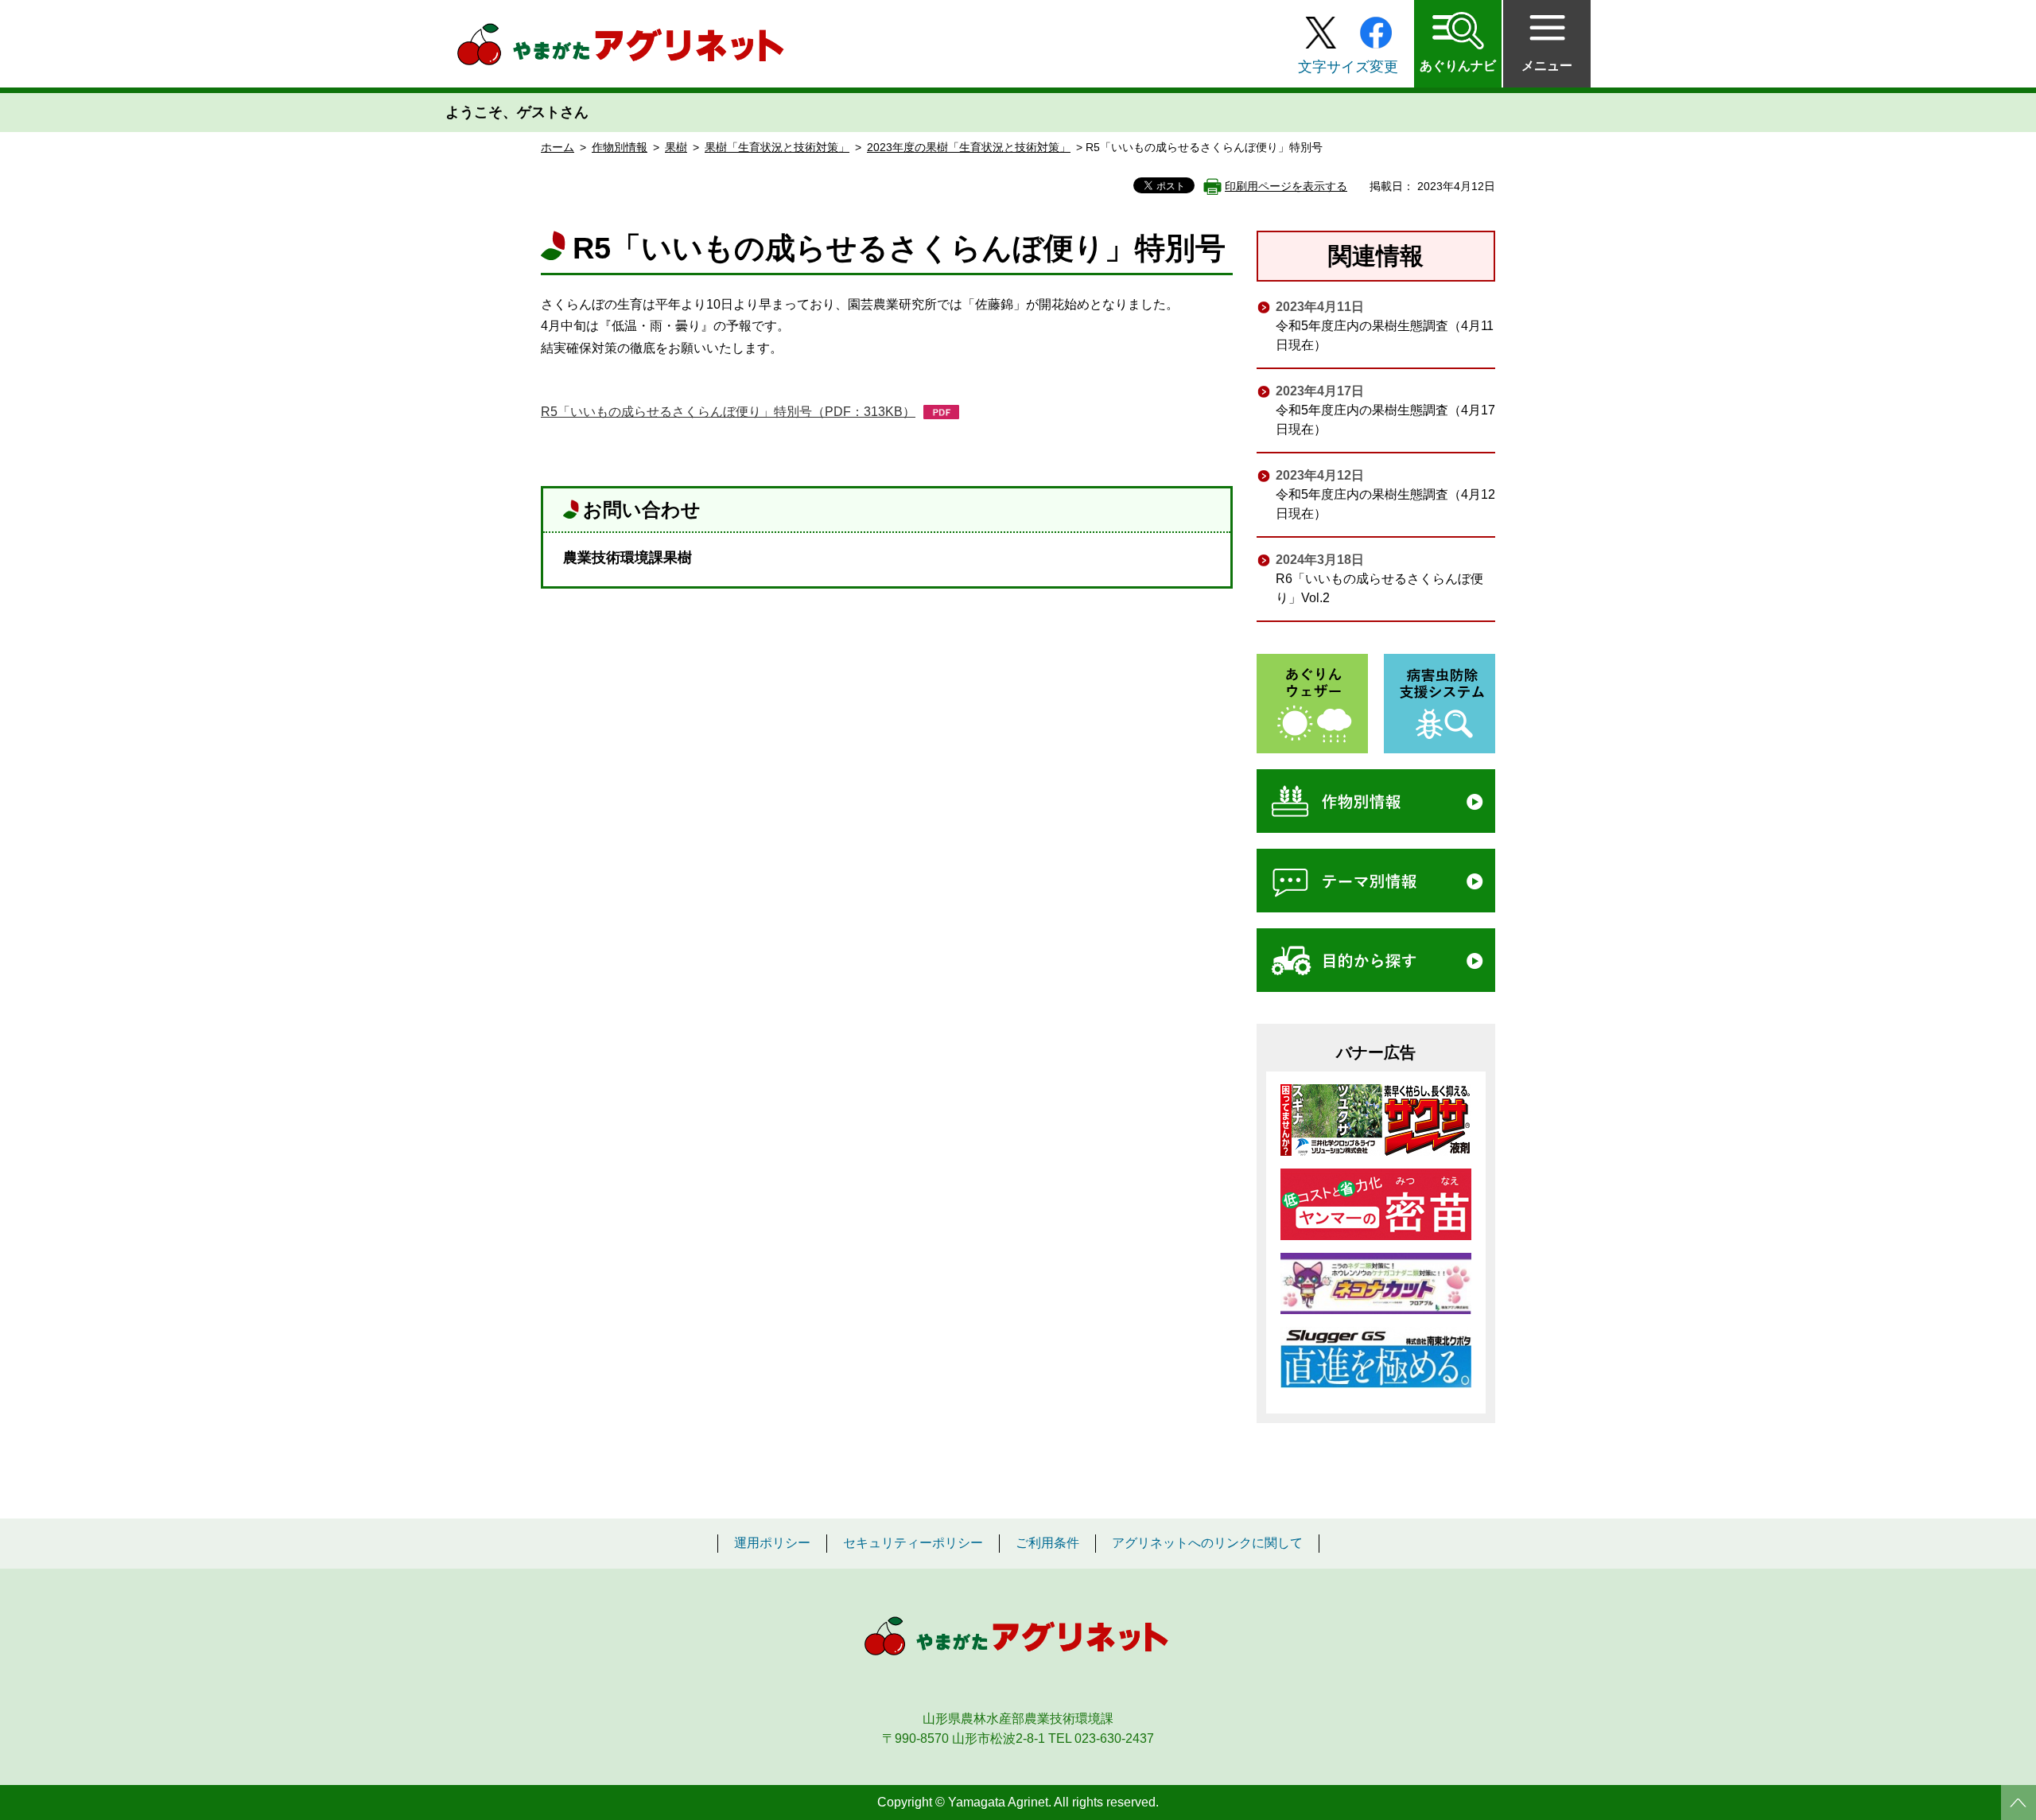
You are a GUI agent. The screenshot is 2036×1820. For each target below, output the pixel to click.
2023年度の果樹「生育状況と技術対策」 (969, 147)
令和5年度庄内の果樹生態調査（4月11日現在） (1385, 335)
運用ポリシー (772, 1543)
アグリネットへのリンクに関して (1207, 1543)
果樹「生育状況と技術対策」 (777, 147)
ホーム (558, 147)
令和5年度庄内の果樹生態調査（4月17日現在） (1385, 420)
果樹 (676, 147)
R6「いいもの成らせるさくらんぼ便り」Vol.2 (1379, 588)
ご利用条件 (1047, 1543)
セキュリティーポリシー (913, 1543)
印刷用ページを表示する (1286, 186)
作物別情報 (620, 147)
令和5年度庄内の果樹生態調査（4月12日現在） (1385, 504)
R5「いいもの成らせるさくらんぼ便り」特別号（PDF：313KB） (728, 412)
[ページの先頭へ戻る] (2019, 1802)
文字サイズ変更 (1348, 67)
